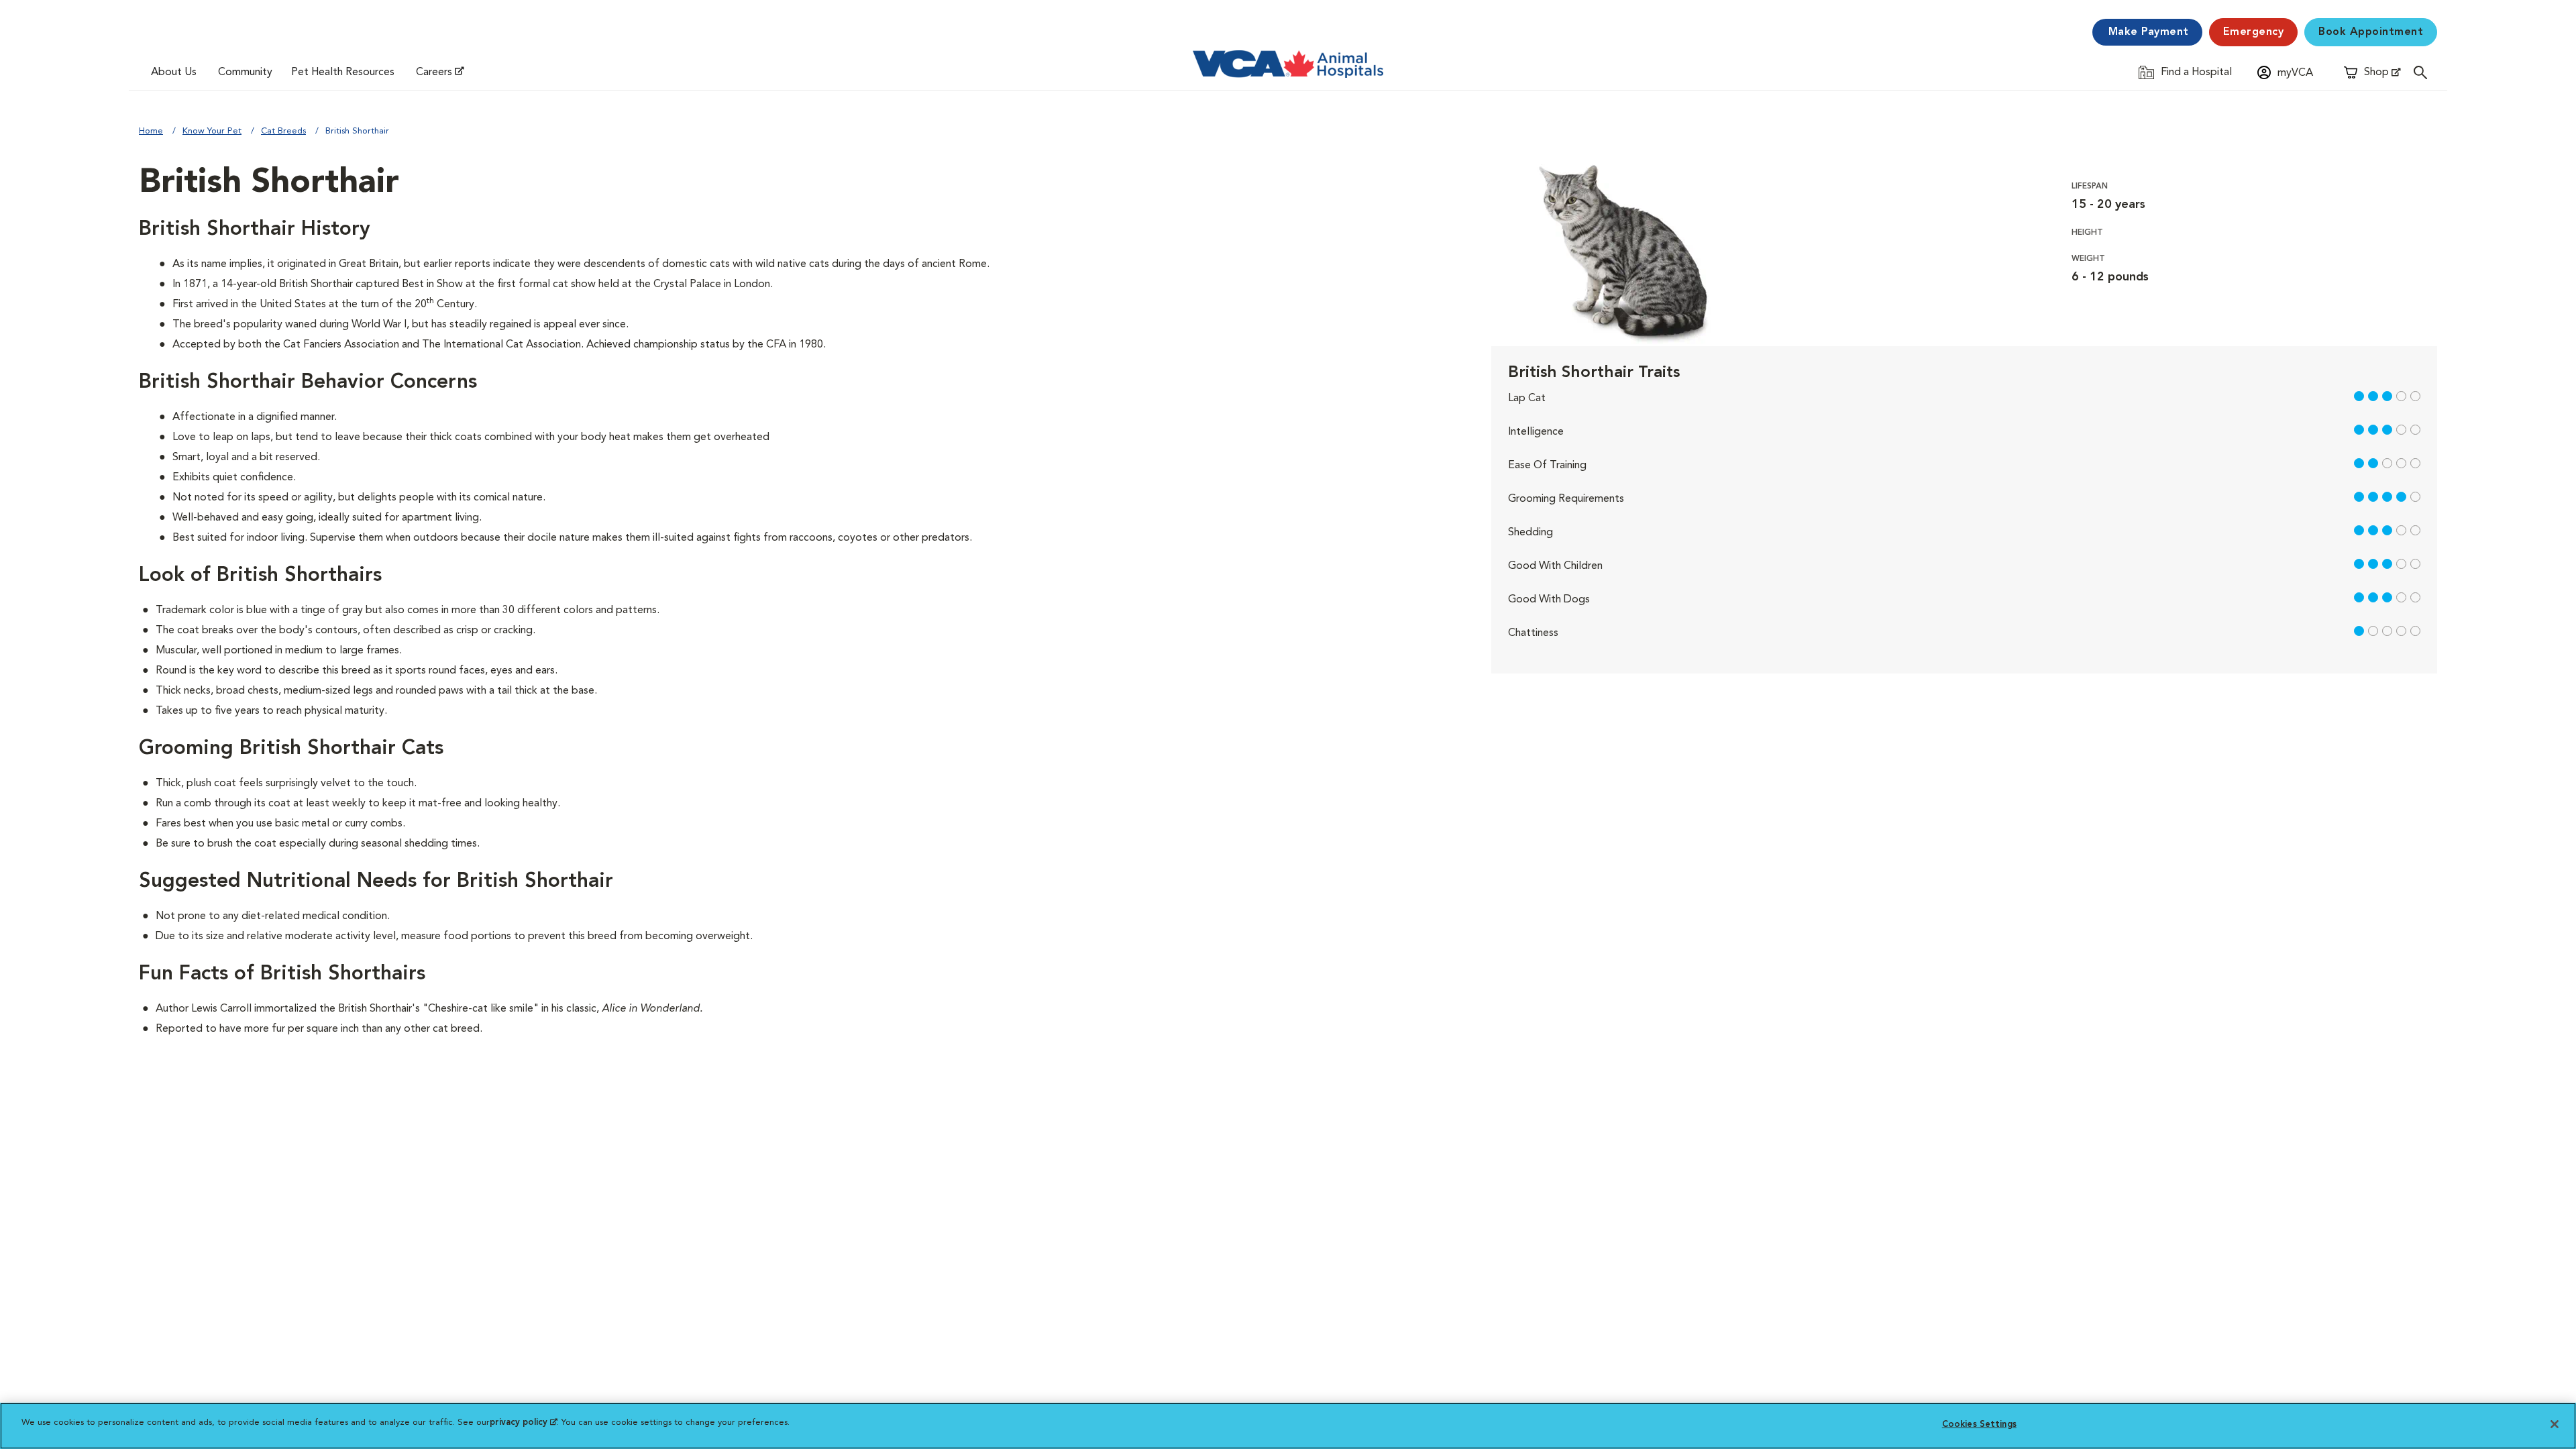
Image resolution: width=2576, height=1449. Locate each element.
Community (245, 72)
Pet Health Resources (343, 72)
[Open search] (2424, 72)
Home (151, 131)
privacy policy (523, 1423)
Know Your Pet (212, 131)
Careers (434, 72)
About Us (174, 72)
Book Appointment (2371, 32)
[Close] (2555, 1424)
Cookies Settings (1979, 1425)
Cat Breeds (283, 131)
